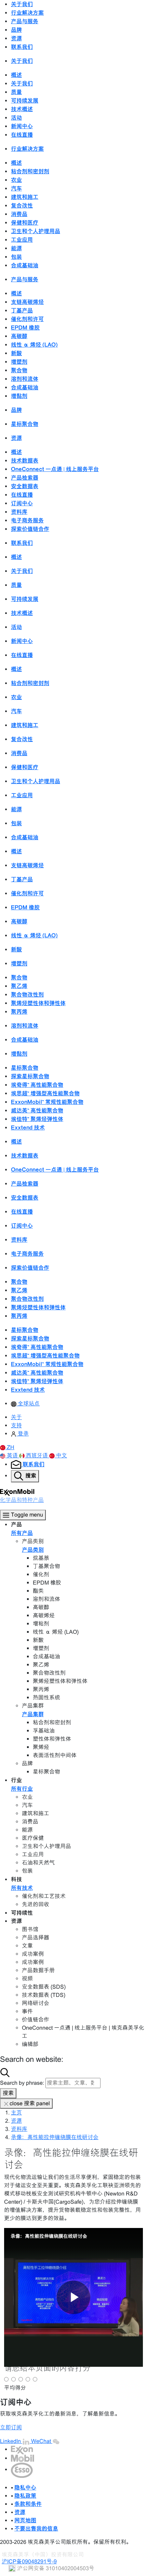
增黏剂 (19, 396)
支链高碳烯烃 (27, 302)
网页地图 (25, 2520)
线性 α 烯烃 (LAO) (34, 345)
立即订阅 (11, 2427)
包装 (16, 257)
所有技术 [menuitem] (22, 1888)
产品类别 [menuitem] (33, 1550)
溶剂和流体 (25, 379)
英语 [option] (13, 1456)
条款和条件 (28, 2504)
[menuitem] (25, 1404)
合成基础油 (25, 265)
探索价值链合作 (30, 529)
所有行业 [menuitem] (22, 1789)
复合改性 (22, 205)
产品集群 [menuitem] (33, 1714)
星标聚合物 (25, 424)
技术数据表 (25, 461)
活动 (16, 118)
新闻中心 (22, 126)
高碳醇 (19, 336)
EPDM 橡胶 (25, 328)
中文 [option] (62, 1456)
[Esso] (22, 2470)
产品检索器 (25, 478)
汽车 (16, 188)
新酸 (16, 353)
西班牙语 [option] (38, 1456)
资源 (16, 2121)
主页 (16, 2113)
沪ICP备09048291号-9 (29, 2561)
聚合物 (19, 370)
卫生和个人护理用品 (36, 231)
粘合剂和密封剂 (30, 171)
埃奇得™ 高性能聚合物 (37, 1085)
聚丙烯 (19, 1012)
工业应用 (22, 240)
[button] (7, 1447)
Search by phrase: (22, 2083)
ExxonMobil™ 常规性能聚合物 (47, 1102)
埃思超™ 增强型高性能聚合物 (45, 1093)
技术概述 (22, 109)
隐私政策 (25, 2496)
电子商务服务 (27, 520)
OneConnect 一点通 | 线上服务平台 (55, 469)
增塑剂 (19, 362)
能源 (16, 248)
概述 (16, 75)
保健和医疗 (25, 223)
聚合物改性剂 (27, 995)
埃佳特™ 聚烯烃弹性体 (37, 1119)
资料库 (19, 512)
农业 (16, 180)
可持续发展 (25, 101)
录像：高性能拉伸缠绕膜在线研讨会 (55, 2137)
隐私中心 (25, 2487)
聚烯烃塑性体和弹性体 (38, 1003)
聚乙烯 (19, 986)
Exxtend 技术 (28, 1127)
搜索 (8, 2093)
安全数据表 (25, 486)
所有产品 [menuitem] (22, 1533)
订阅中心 (22, 503)
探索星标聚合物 (30, 1076)
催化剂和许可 (27, 319)
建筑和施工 (25, 197)
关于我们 (22, 83)
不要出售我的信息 (36, 2528)
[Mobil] (23, 2458)
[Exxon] (22, 2449)
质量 (16, 92)
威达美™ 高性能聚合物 (37, 1110)
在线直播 (22, 135)
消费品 (19, 214)
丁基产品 (22, 310)
